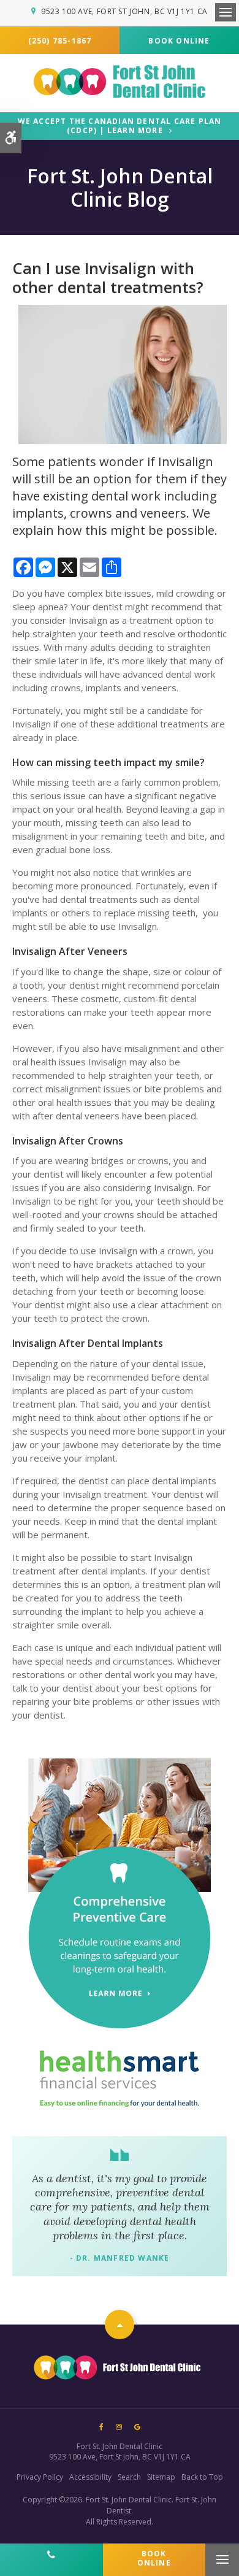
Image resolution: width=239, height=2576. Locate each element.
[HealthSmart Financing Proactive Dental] (120, 2079)
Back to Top (202, 2477)
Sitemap (161, 2477)
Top (120, 2325)
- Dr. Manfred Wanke (120, 2258)
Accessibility (90, 2477)
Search (129, 2477)
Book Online (179, 41)
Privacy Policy (40, 2477)
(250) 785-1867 (60, 41)
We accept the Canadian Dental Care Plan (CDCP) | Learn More (120, 126)
